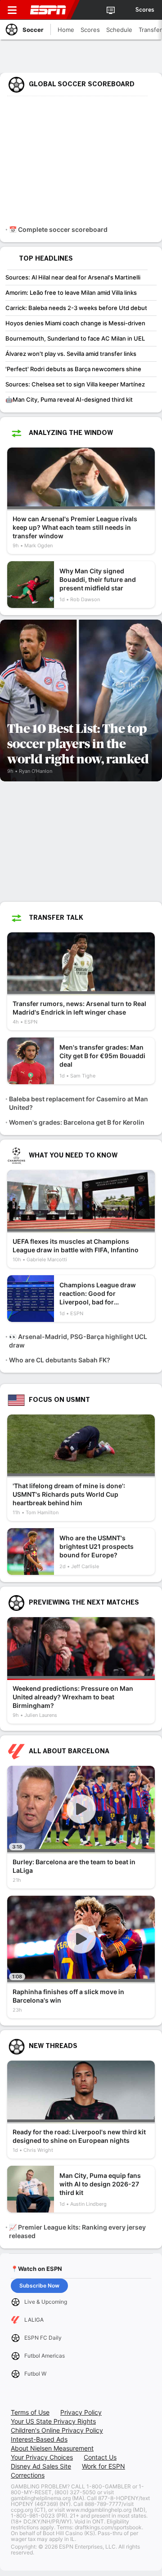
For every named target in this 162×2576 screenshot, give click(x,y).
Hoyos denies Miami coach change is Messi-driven (75, 323)
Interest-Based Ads (39, 2439)
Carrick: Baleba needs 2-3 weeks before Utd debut (76, 308)
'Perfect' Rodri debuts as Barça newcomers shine (73, 369)
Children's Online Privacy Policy (57, 2430)
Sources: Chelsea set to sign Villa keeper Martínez (75, 384)
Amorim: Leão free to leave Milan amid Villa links (71, 293)
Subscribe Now (39, 2286)
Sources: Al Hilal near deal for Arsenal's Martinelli (73, 277)
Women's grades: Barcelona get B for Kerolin (77, 1122)
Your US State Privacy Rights (53, 2421)
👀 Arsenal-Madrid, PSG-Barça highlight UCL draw (78, 1341)
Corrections (28, 2475)
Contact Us (100, 2457)
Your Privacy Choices (42, 2457)
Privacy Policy (81, 2412)
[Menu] (12, 10)
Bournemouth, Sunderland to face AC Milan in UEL (75, 338)
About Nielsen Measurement (52, 2448)
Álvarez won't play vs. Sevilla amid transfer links (71, 354)
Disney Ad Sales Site (41, 2466)
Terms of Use (30, 2412)
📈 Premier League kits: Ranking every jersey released (77, 2231)
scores (145, 10)
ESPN (48, 10)
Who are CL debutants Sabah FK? (60, 1360)
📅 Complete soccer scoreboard (58, 229)
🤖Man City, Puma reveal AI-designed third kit (69, 399)
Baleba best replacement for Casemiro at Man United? (79, 1103)
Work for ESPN (103, 2466)
